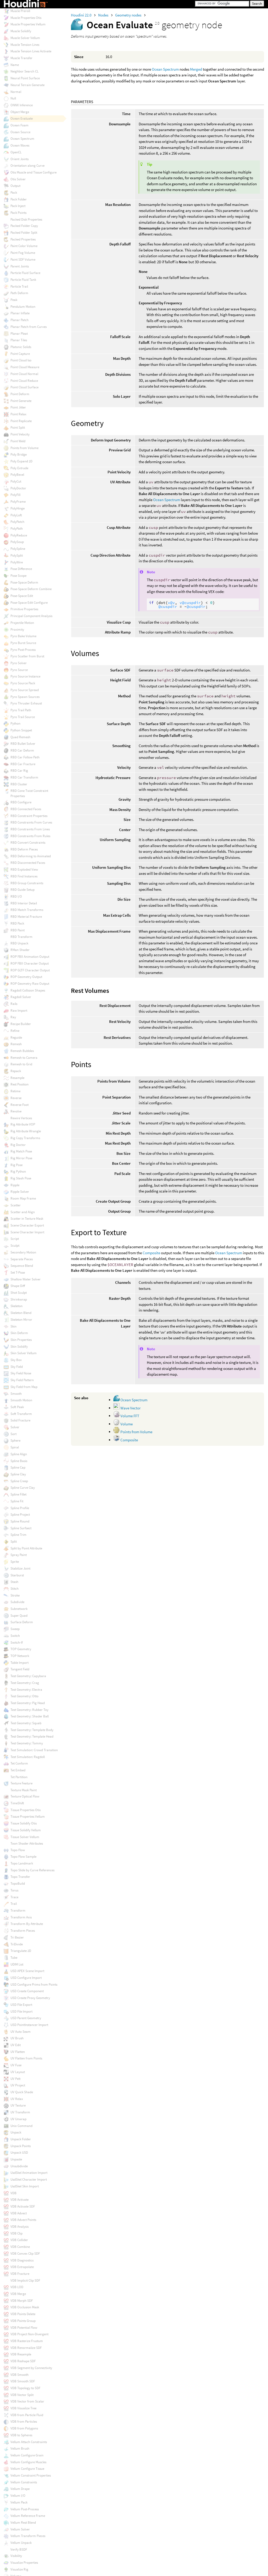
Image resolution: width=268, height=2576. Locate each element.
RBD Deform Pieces (24, 849)
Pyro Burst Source (23, 643)
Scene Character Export (27, 1225)
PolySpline (18, 549)
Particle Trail (19, 286)
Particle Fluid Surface (25, 273)
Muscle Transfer (21, 58)
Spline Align (19, 1454)
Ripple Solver (20, 1192)
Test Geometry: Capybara (28, 1676)
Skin (13, 1326)
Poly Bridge (19, 454)
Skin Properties (21, 1340)
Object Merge (20, 112)
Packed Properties (23, 239)
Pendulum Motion (23, 307)
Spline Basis (19, 1461)
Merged (196, 69)
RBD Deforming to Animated (31, 856)
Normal (16, 92)
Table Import (19, 1663)
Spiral (15, 1447)
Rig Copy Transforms (25, 1138)
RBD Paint (18, 930)
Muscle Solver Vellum (25, 38)
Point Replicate (21, 421)
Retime (15, 1091)
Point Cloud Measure (25, 367)
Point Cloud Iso (21, 360)
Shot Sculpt (19, 1293)
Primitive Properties (24, 609)
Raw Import (19, 1010)
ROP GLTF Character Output (30, 970)
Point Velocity (20, 434)
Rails (14, 1004)
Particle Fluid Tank (23, 280)
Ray (13, 1017)
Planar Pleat (19, 334)
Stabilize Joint (20, 1568)
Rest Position (19, 1084)
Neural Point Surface (25, 78)
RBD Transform (21, 937)
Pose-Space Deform (24, 582)
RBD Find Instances (24, 876)
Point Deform (20, 394)
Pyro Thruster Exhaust (26, 703)
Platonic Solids (21, 347)
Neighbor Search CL (24, 71)
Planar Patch (19, 320)
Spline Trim (18, 1535)
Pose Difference (21, 569)
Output (15, 186)
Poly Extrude (19, 468)
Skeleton (16, 1306)
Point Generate (21, 401)
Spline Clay (18, 1474)
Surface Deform (22, 1622)
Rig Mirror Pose (21, 1158)
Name (15, 65)
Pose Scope (18, 576)
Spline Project (20, 1514)
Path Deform (19, 293)
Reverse (16, 1098)
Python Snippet (21, 730)
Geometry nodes (129, 15)
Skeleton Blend (21, 1313)
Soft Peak (17, 1407)
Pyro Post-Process (23, 650)
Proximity (17, 629)
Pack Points (18, 213)
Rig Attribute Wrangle (26, 1131)
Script (15, 1239)
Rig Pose (16, 1165)
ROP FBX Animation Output (30, 957)
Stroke (15, 1595)
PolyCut (16, 481)
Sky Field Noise (21, 1373)
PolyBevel (17, 475)
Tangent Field (20, 1669)
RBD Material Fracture (26, 917)
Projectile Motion (22, 623)
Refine (15, 1031)
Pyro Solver (19, 663)
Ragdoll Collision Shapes (28, 990)
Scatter (16, 1205)
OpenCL (16, 152)
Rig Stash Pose (21, 1178)
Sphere (15, 1440)
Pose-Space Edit (22, 596)
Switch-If (17, 1642)
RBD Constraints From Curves (31, 822)
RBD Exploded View (24, 869)
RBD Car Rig (19, 771)
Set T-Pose (18, 1272)
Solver (15, 1427)
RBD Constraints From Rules (30, 836)
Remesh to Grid (21, 1064)
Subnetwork (19, 1609)
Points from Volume (136, 1432)
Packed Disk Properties (26, 219)
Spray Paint (19, 1555)
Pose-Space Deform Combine (31, 589)
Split (14, 1541)
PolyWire (17, 562)
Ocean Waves (20, 145)
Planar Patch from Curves (29, 327)
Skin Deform (19, 1333)
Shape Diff (18, 1286)
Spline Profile (20, 1508)
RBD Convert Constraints (28, 842)
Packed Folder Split (24, 233)
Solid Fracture (20, 1420)
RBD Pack (17, 923)
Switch (15, 1636)
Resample (17, 1078)
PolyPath (17, 528)
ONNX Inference (22, 105)
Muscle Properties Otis (26, 18)
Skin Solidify (19, 1346)
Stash (14, 1582)
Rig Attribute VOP (23, 1124)
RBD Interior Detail (24, 903)
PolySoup (17, 542)
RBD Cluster (19, 784)
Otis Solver (18, 179)
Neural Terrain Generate (27, 85)
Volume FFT (129, 1416)
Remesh (16, 1044)
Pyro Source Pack (23, 683)
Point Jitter (18, 407)
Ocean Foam (19, 125)
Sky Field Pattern (22, 1380)
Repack (16, 1071)
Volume (126, 1424)
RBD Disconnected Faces (28, 863)
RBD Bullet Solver (23, 744)
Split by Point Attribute (26, 1548)
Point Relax (18, 414)
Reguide (16, 1037)
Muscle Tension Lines (25, 45)
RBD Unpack (19, 943)
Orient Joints (19, 159)
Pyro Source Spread (25, 690)
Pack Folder (19, 199)
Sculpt (15, 1245)
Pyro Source (19, 670)
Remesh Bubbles (22, 1051)
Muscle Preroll (20, 11)
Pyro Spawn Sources (25, 697)
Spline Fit (17, 1501)
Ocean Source (20, 132)
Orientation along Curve (27, 166)
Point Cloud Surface (24, 387)
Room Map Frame (23, 1198)
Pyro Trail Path (21, 710)
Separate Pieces (22, 1259)
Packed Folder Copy (24, 226)
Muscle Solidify (21, 31)
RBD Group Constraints (27, 883)
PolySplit (17, 555)
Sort (13, 1434)
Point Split (18, 427)
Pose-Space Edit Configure (29, 603)
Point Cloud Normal (24, 374)
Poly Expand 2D (21, 461)
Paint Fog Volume (23, 253)
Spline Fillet (18, 1494)
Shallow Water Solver (26, 1279)
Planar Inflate (20, 313)
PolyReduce (19, 535)
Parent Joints (20, 266)
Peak (14, 300)
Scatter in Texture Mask (27, 1219)
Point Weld (18, 441)
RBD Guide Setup (23, 890)
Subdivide (17, 1602)
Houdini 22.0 (82, 15)
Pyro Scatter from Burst (27, 656)
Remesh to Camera (24, 1058)
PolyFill (15, 495)
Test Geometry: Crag (25, 1683)
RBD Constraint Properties (29, 816)
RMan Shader (20, 950)
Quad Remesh (20, 737)
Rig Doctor (18, 1145)
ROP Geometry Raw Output (30, 984)
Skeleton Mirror (21, 1320)
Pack (14, 192)
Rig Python (18, 1171)
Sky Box (16, 1360)
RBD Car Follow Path (25, 757)
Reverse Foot (19, 1105)
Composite (151, 1253)
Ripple (15, 1185)
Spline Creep (19, 1481)
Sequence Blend (22, 1266)
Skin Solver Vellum (24, 1353)
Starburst (17, 1575)
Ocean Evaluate (22, 118)
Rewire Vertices (21, 1118)
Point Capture (20, 354)
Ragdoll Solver (21, 997)
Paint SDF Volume (23, 259)
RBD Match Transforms (27, 910)
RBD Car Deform (22, 750)
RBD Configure (21, 802)
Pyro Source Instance (25, 676)
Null (13, 98)
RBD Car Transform (24, 777)
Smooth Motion (21, 1400)
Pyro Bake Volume (23, 636)
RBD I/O (16, 896)
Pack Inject (18, 206)
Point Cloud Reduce (24, 381)
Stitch (15, 1589)
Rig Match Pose (21, 1151)
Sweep (15, 1629)
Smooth (16, 1394)
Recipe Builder (21, 1024)
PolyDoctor (18, 488)
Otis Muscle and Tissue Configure (33, 172)
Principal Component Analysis (31, 616)
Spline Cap (18, 1467)
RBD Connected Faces (26, 809)
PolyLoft (16, 515)
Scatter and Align (23, 1212)
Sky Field (17, 1367)
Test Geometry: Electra (26, 1690)
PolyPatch (17, 522)
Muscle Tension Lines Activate (31, 51)
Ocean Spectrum (165, 69)
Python (15, 723)
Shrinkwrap (19, 1299)
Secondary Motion (23, 1252)
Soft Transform (21, 1414)
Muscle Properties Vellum (28, 24)
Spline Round (20, 1521)
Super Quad (19, 1615)
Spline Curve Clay (23, 1488)
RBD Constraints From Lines (30, 829)
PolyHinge (18, 508)
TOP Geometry (21, 1649)
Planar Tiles (19, 340)
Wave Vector (130, 1408)
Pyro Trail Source (23, 717)
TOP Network (20, 1656)
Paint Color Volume (24, 246)
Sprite (15, 1562)
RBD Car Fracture (23, 764)
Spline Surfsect (21, 1528)
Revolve (16, 1111)
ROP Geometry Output (26, 977)
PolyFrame (18, 502)
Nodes (104, 15)
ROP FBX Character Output (30, 963)
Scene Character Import (27, 1232)
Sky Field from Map (24, 1387)
